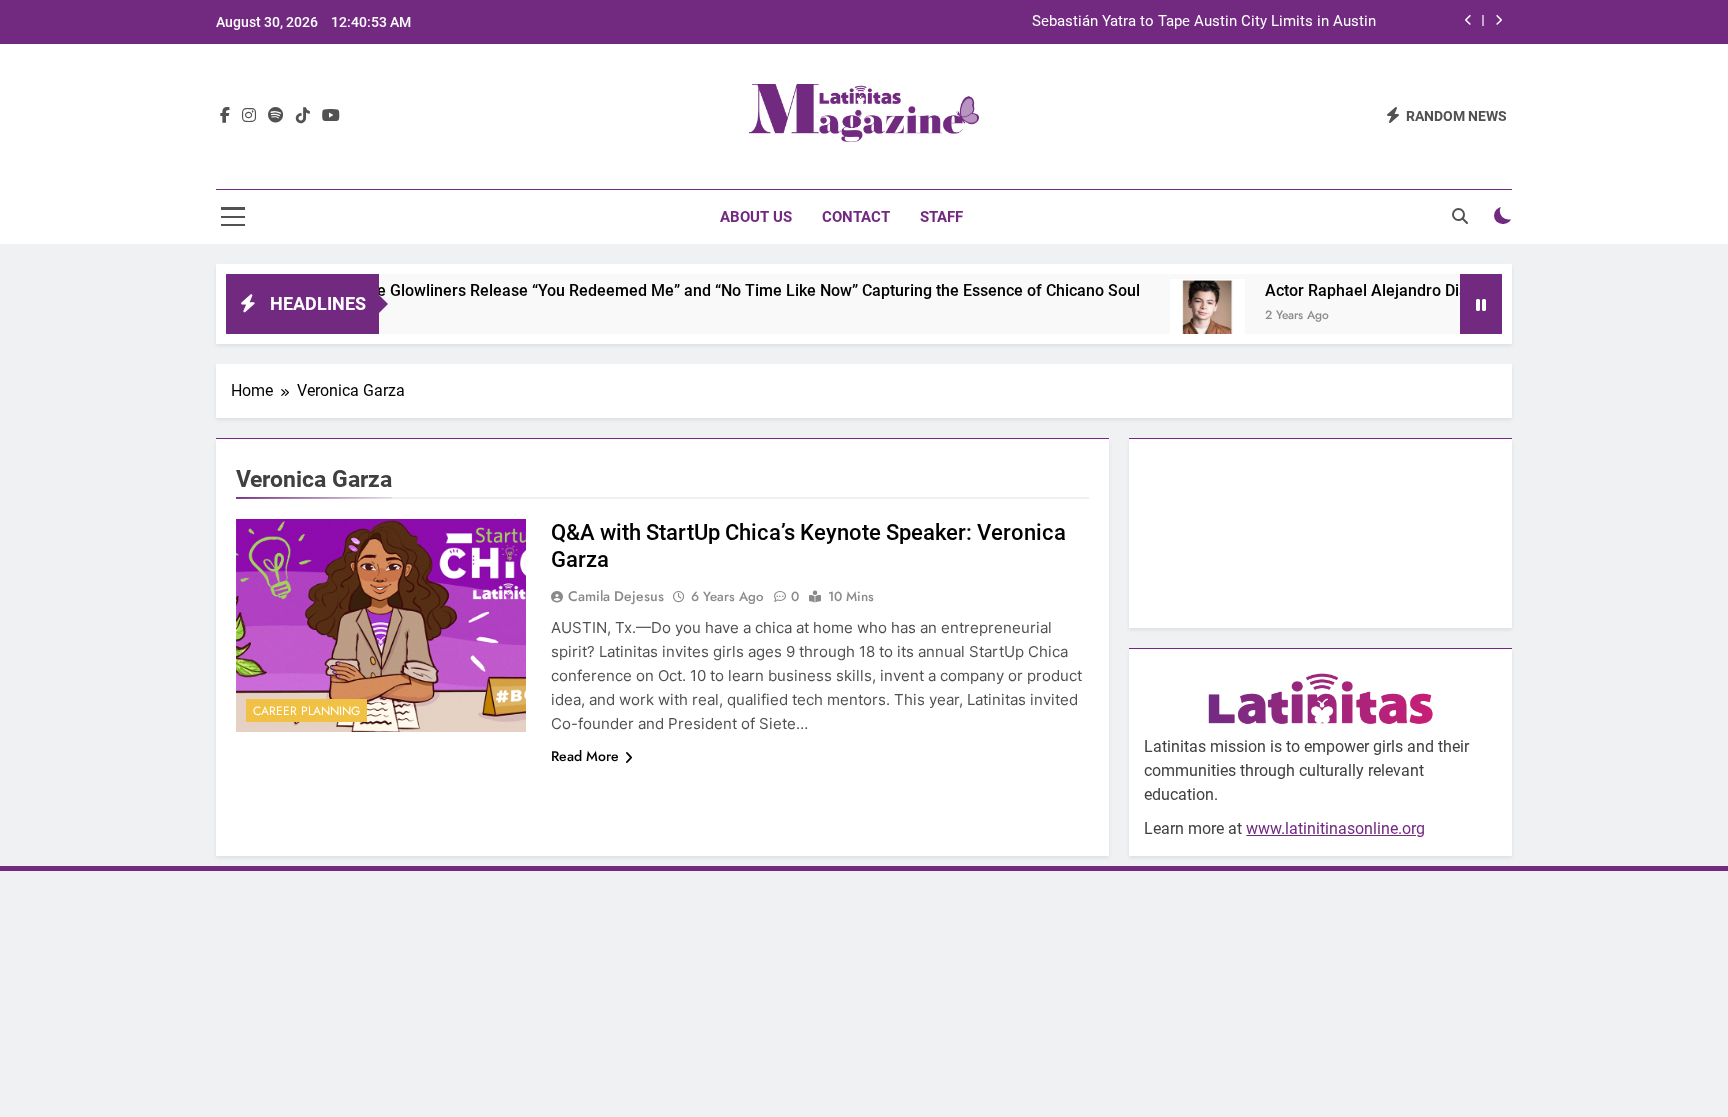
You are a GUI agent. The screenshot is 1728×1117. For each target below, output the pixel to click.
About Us (756, 217)
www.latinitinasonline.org (1335, 828)
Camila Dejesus (616, 596)
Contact (856, 217)
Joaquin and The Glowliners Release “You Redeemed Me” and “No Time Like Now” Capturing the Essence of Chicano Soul (669, 290)
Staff (941, 217)
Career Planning (306, 711)
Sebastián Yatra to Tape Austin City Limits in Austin (1204, 22)
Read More (585, 756)
